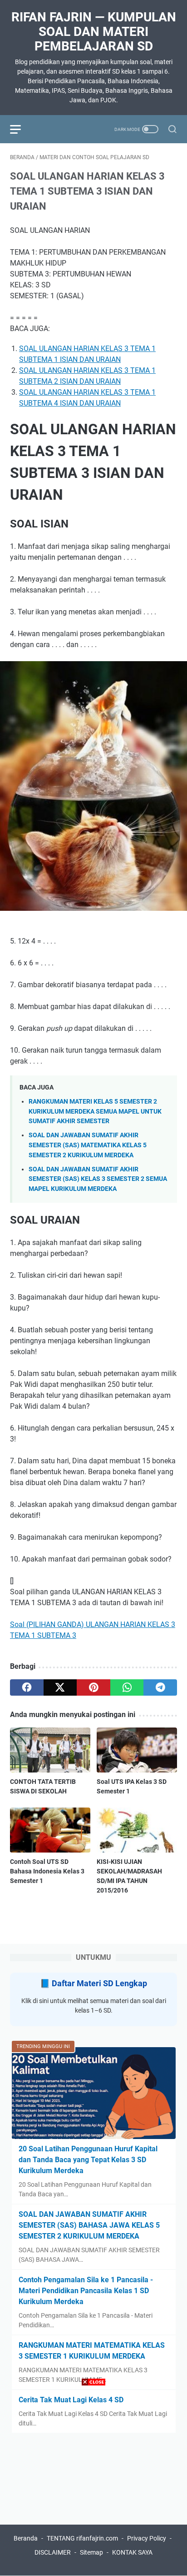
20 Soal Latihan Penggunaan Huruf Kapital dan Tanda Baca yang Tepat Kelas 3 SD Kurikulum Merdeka (88, 2160)
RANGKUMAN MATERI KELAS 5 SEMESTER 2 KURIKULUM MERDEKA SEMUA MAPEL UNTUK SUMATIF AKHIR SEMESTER (95, 1111)
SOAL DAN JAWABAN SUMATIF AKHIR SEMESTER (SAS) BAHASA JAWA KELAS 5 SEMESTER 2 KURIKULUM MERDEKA (89, 2225)
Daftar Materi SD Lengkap (99, 1983)
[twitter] (60, 1687)
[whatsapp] (127, 1687)
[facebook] (27, 1687)
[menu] (21, 129)
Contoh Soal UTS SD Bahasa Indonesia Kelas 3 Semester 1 (47, 1871)
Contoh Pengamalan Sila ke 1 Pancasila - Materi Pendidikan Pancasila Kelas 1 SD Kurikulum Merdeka (86, 2291)
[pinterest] (93, 1687)
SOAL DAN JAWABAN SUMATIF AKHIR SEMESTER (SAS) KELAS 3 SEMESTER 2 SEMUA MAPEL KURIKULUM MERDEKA (98, 1179)
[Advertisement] (93, 2482)
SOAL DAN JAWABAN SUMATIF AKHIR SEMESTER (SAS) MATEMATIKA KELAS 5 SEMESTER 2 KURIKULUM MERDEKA (88, 1145)
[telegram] (160, 1687)
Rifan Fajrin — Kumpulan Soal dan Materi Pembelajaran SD (94, 32)
